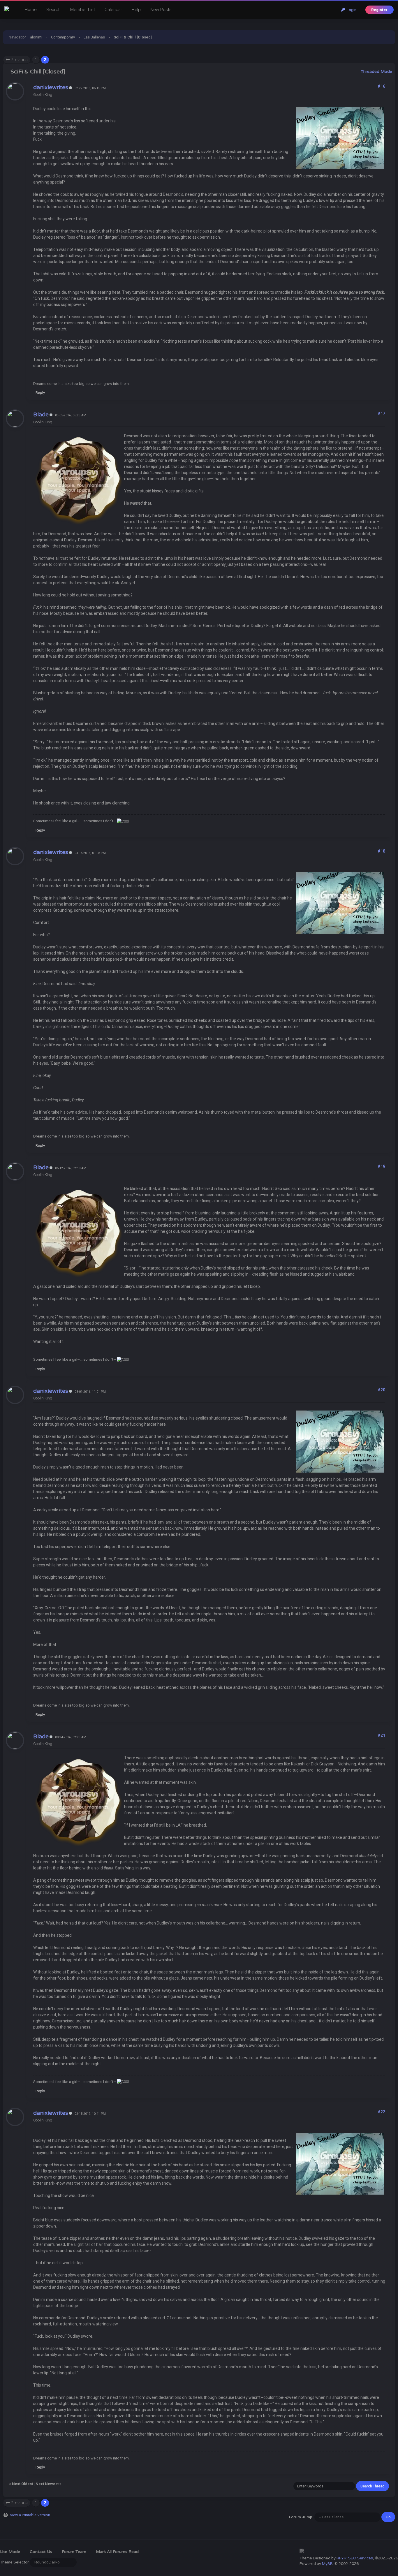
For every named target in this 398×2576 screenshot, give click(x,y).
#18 (381, 851)
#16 (381, 86)
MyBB (327, 2564)
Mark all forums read (117, 2552)
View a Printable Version (30, 2515)
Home (31, 10)
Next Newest (47, 2484)
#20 (381, 1390)
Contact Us (41, 2552)
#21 (381, 1735)
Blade (41, 415)
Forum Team (74, 2552)
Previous (19, 60)
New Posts (161, 10)
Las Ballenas (94, 37)
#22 (381, 2112)
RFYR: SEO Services (355, 2558)
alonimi (36, 37)
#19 (381, 1166)
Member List (83, 10)
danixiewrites (51, 87)
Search (53, 10)
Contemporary (63, 37)
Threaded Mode (376, 72)
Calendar (113, 10)
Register (379, 10)
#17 (381, 413)
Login (351, 10)
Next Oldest (22, 2484)
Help (136, 10)
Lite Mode (10, 2552)
